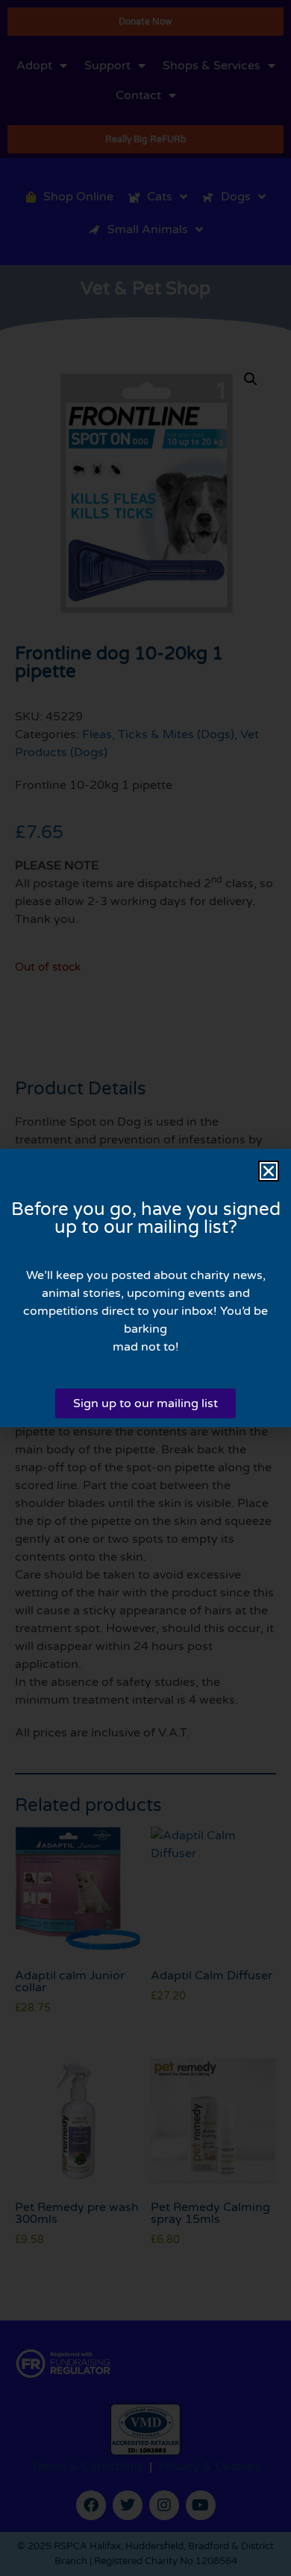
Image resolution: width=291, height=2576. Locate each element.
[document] (145, 1288)
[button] (269, 1171)
